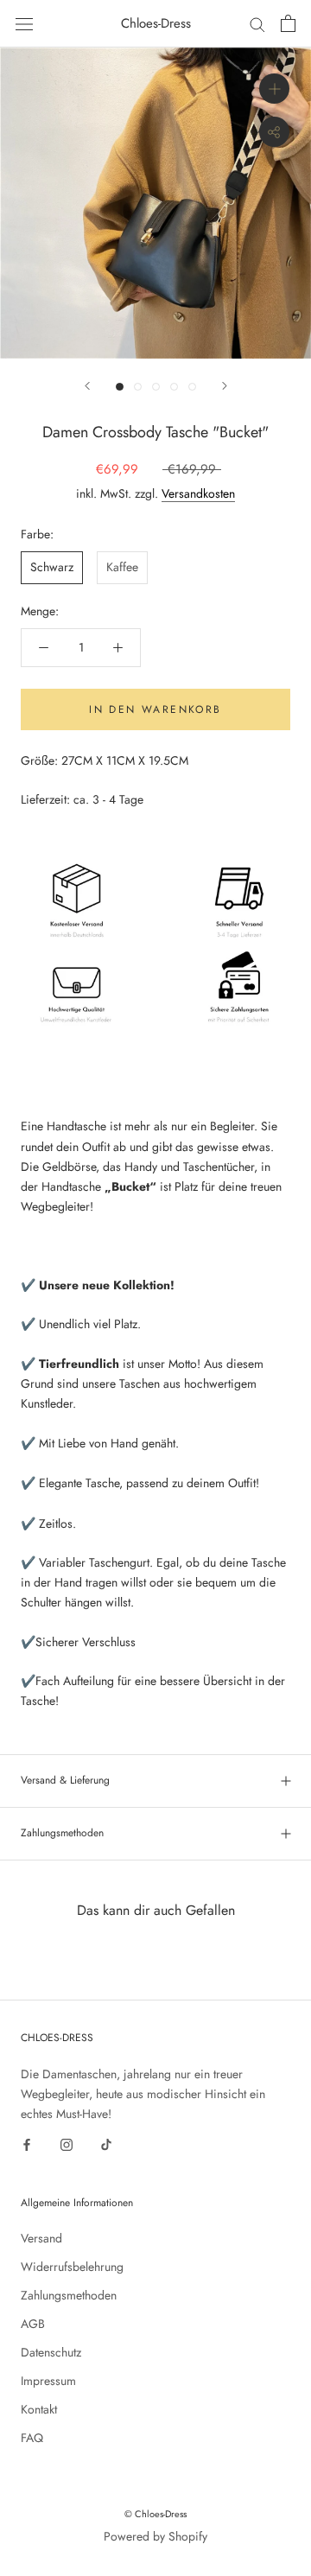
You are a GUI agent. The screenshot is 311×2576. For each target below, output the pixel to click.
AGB (33, 2324)
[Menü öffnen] (24, 23)
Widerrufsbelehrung (72, 2267)
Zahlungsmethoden (62, 1833)
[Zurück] (87, 386)
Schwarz (52, 567)
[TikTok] (106, 2143)
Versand (41, 2238)
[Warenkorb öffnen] (288, 23)
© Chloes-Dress (155, 2514)
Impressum (48, 2381)
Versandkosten (198, 493)
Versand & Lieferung (65, 1780)
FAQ (32, 2438)
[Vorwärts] (225, 386)
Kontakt (39, 2409)
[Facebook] (27, 2143)
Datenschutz (51, 2352)
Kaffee (122, 567)
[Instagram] (67, 2143)
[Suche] (257, 24)
